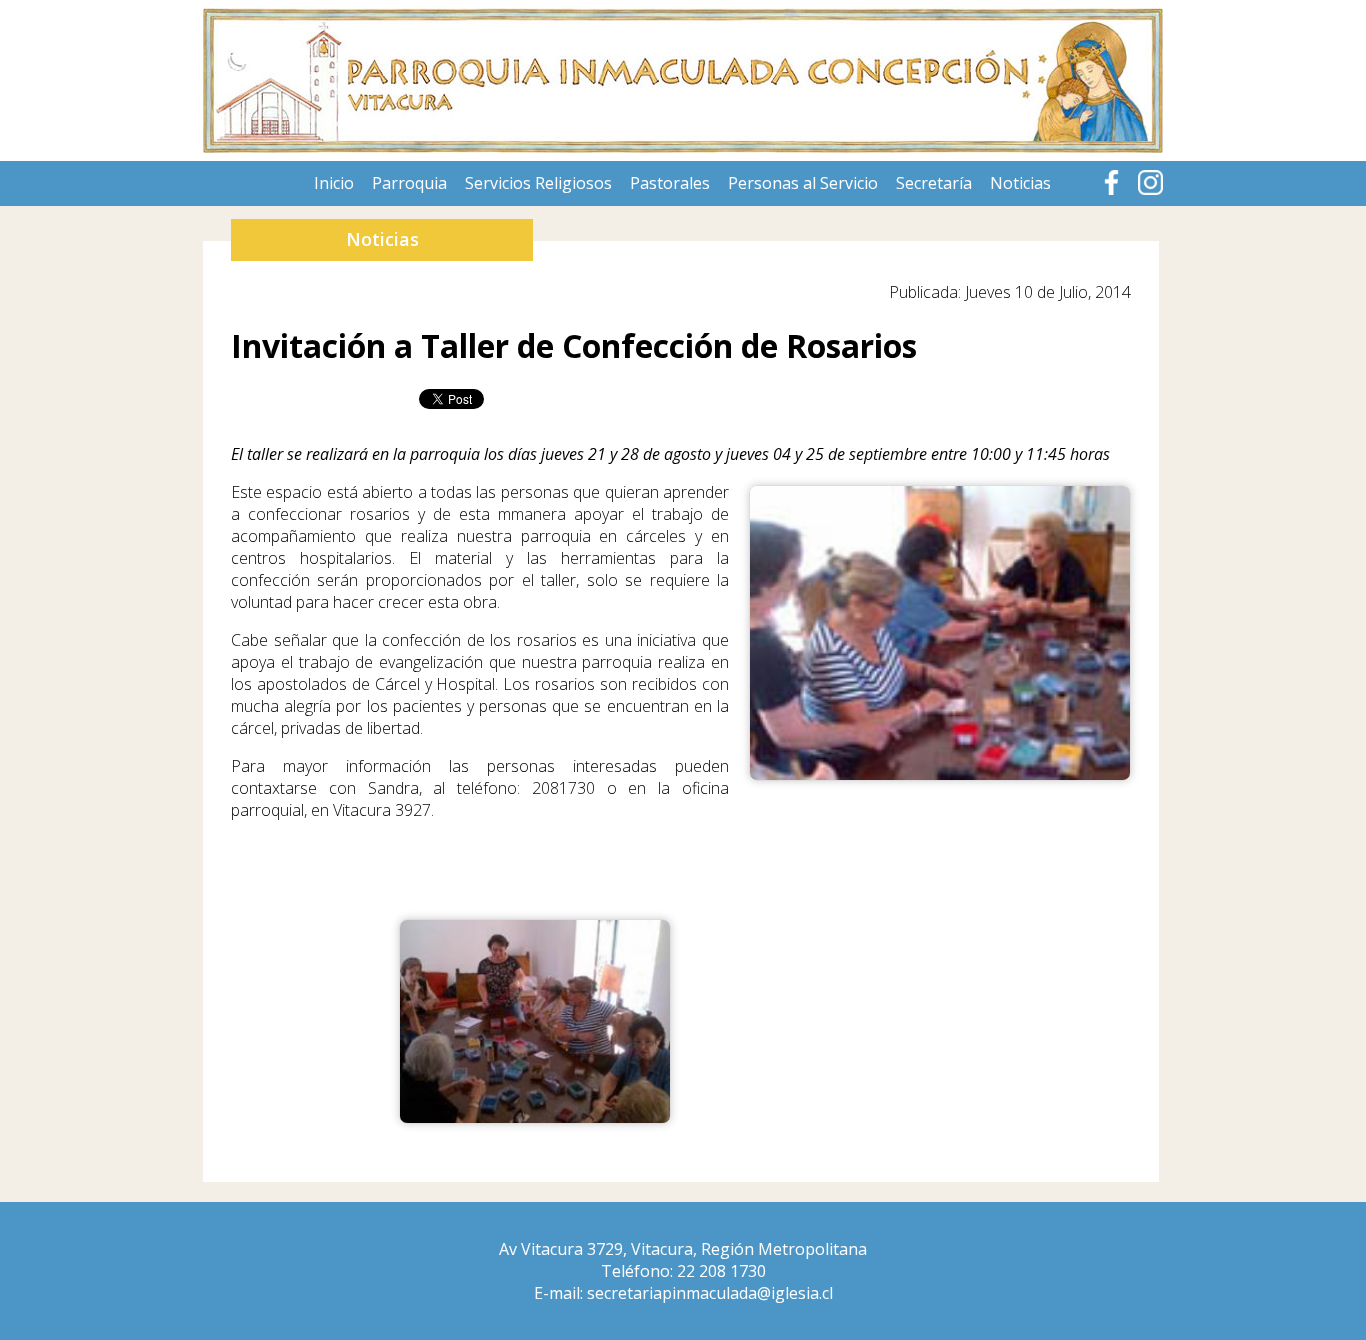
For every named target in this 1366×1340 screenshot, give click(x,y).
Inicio (334, 183)
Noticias (1020, 183)
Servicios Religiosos (538, 183)
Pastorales (670, 183)
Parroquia (409, 183)
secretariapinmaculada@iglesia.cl (710, 1293)
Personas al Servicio (803, 183)
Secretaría (934, 183)
